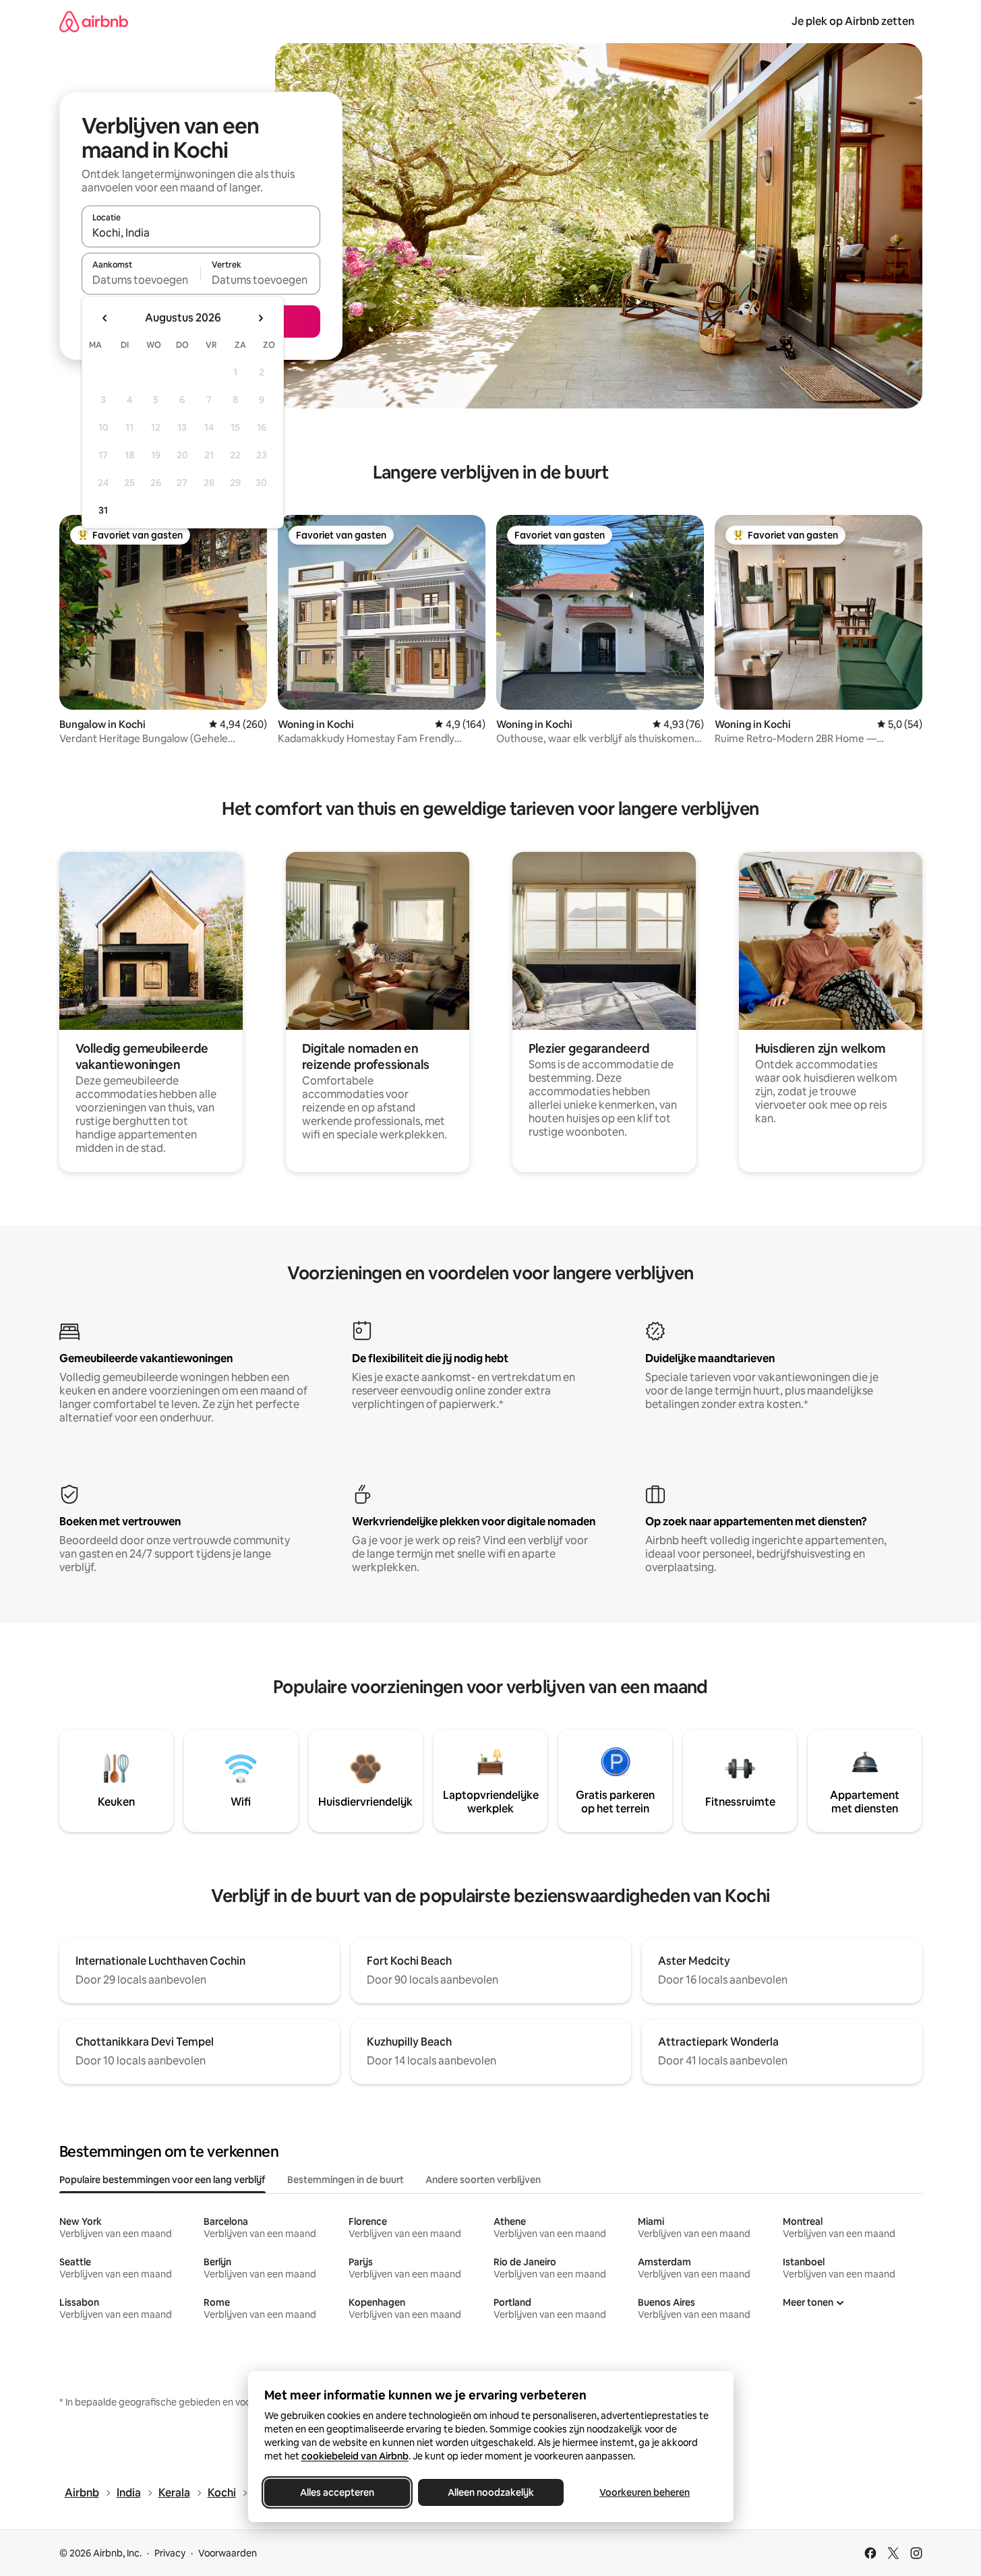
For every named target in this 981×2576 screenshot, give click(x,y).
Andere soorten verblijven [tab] (483, 2180)
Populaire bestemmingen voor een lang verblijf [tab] (162, 2180)
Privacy (170, 2553)
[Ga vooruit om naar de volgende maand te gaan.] (260, 318)
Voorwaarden (228, 2553)
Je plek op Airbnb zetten (853, 21)
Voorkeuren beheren (645, 2492)
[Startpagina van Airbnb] (94, 21)
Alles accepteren (337, 2492)
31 (103, 510)
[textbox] (141, 280)
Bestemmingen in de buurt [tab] (346, 2180)
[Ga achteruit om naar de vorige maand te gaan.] (105, 318)
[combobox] (201, 233)
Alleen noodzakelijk (491, 2492)
